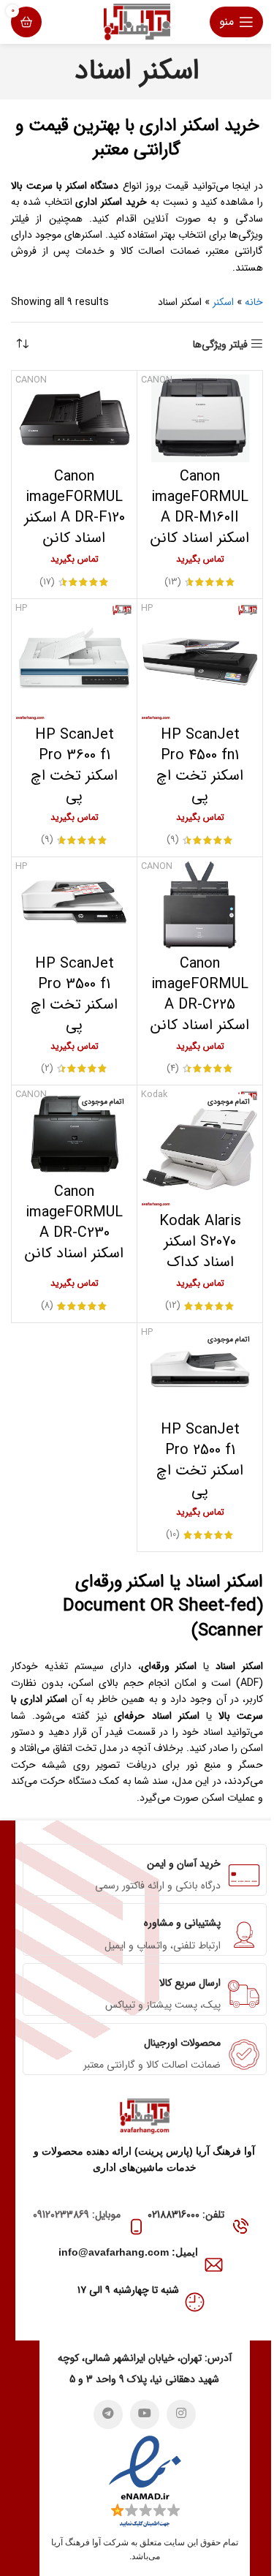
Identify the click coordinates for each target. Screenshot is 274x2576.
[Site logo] (137, 21)
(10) (173, 1535)
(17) (47, 583)
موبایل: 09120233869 (77, 2215)
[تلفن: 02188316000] (240, 2227)
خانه (254, 302)
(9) (173, 840)
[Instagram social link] (181, 2414)
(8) (47, 1306)
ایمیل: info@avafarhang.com (128, 2252)
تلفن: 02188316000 (186, 2215)
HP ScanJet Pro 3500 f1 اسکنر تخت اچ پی (74, 994)
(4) (173, 1069)
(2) (47, 1069)
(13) (173, 583)
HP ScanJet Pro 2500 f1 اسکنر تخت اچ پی (200, 1460)
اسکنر (223, 302)
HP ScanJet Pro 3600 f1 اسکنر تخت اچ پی (74, 765)
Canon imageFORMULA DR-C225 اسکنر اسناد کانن (200, 994)
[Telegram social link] (108, 2414)
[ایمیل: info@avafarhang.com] (214, 2265)
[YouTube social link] (145, 2414)
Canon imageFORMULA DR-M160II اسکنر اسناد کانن (200, 507)
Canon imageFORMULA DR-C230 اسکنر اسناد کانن (74, 1223)
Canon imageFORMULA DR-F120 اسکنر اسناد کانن (75, 507)
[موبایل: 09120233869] (136, 2227)
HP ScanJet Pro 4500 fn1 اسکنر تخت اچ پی (200, 765)
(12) (173, 1306)
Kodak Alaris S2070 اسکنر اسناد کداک (200, 1242)
